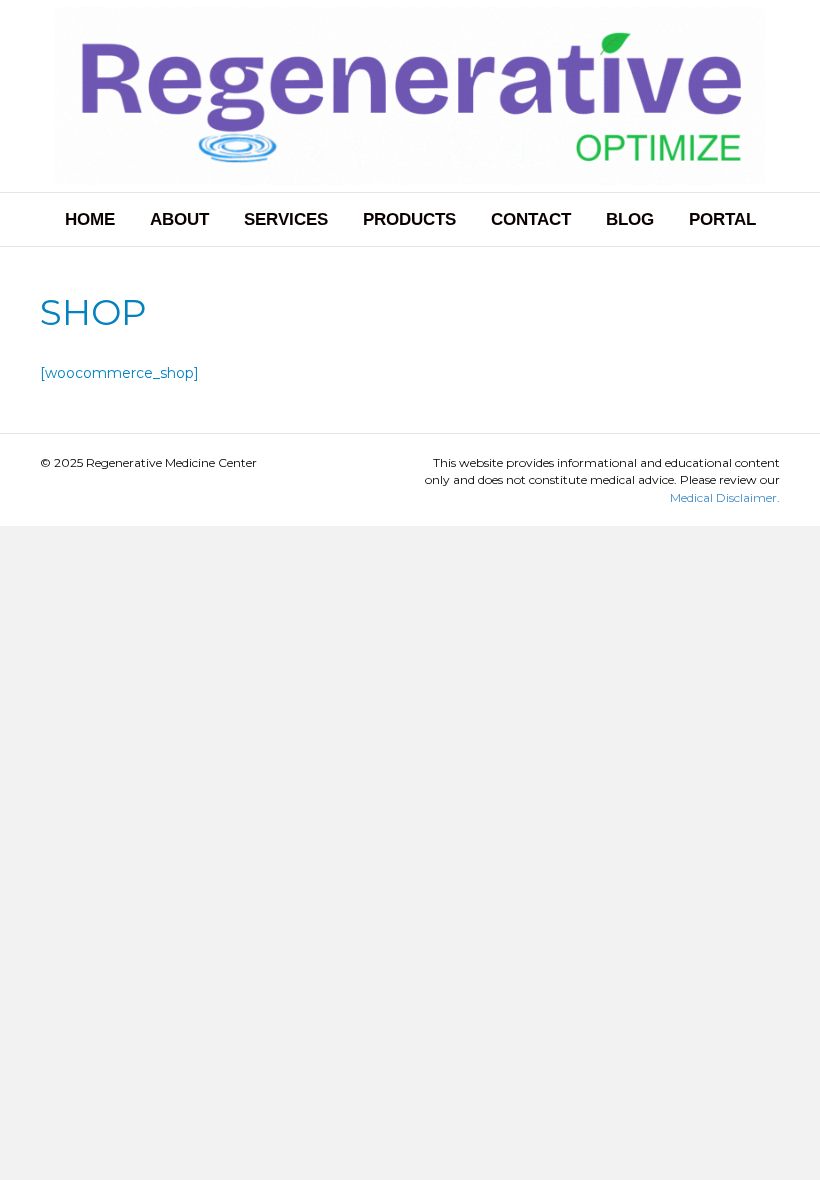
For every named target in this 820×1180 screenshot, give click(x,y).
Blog (630, 219)
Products (409, 219)
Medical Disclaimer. (725, 497)
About (179, 219)
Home (90, 219)
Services (286, 219)
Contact (531, 219)
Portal (722, 219)
